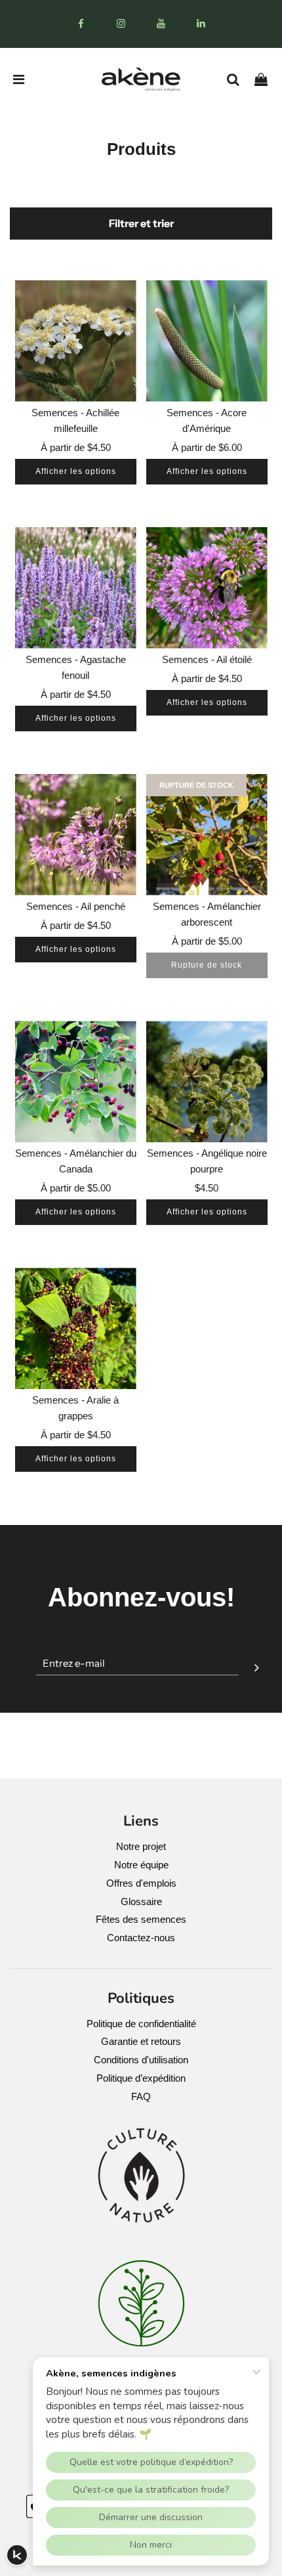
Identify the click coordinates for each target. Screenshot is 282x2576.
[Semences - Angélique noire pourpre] (207, 1082)
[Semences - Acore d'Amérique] (207, 341)
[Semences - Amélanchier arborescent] (207, 835)
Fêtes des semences (141, 1919)
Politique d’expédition (141, 2078)
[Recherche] (238, 79)
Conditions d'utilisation (141, 2060)
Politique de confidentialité (141, 2024)
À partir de (76, 447)
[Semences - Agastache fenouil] (76, 588)
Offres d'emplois (141, 1883)
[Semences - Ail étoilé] (207, 588)
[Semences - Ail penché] (76, 835)
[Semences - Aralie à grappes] (76, 1328)
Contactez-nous (141, 1938)
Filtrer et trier (141, 223)
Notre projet (141, 1846)
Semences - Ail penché (76, 906)
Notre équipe (141, 1865)
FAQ (141, 2096)
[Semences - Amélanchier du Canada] (76, 1082)
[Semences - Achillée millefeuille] (76, 341)
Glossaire (141, 1901)
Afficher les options (76, 471)
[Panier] (266, 79)
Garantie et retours (141, 2041)
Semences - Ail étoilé (207, 659)
